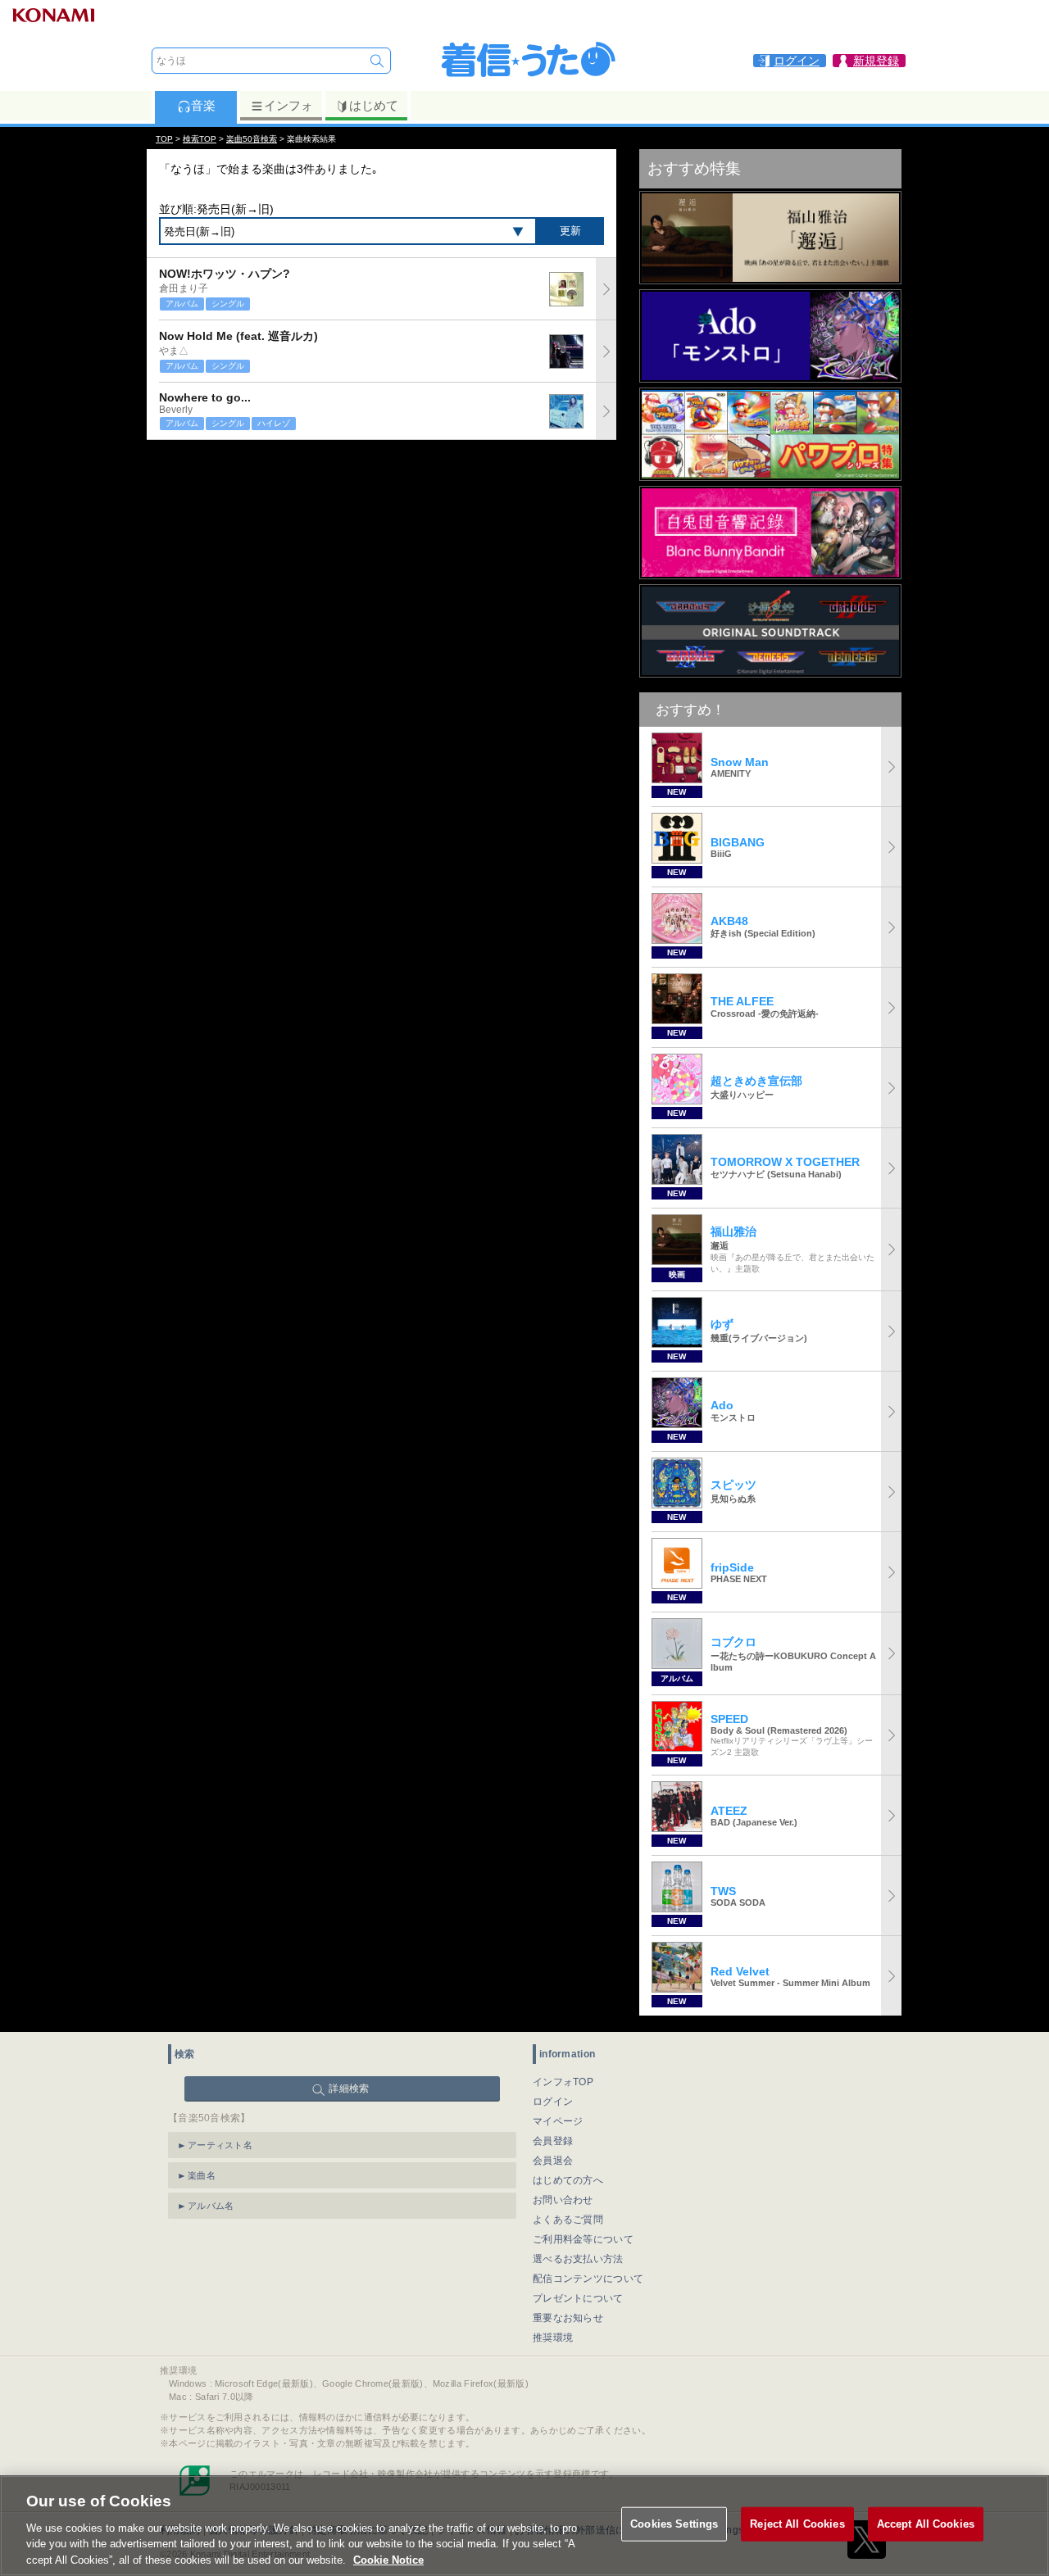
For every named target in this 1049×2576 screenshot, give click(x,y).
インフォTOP (563, 2082)
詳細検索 (349, 2088)
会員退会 (553, 2161)
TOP (164, 139)
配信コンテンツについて (588, 2279)
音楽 (203, 105)
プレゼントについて (578, 2298)
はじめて (374, 105)
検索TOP (200, 139)
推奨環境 (553, 2338)
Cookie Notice (388, 2559)
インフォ (288, 105)
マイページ (558, 2121)
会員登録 (553, 2141)
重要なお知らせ (568, 2318)
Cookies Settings (674, 2524)
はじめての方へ (568, 2180)
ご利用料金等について (583, 2239)
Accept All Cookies (926, 2524)
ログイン (553, 2102)
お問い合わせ (563, 2200)
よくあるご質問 (568, 2220)
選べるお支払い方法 (578, 2259)
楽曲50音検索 (252, 139)
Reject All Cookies (797, 2524)
